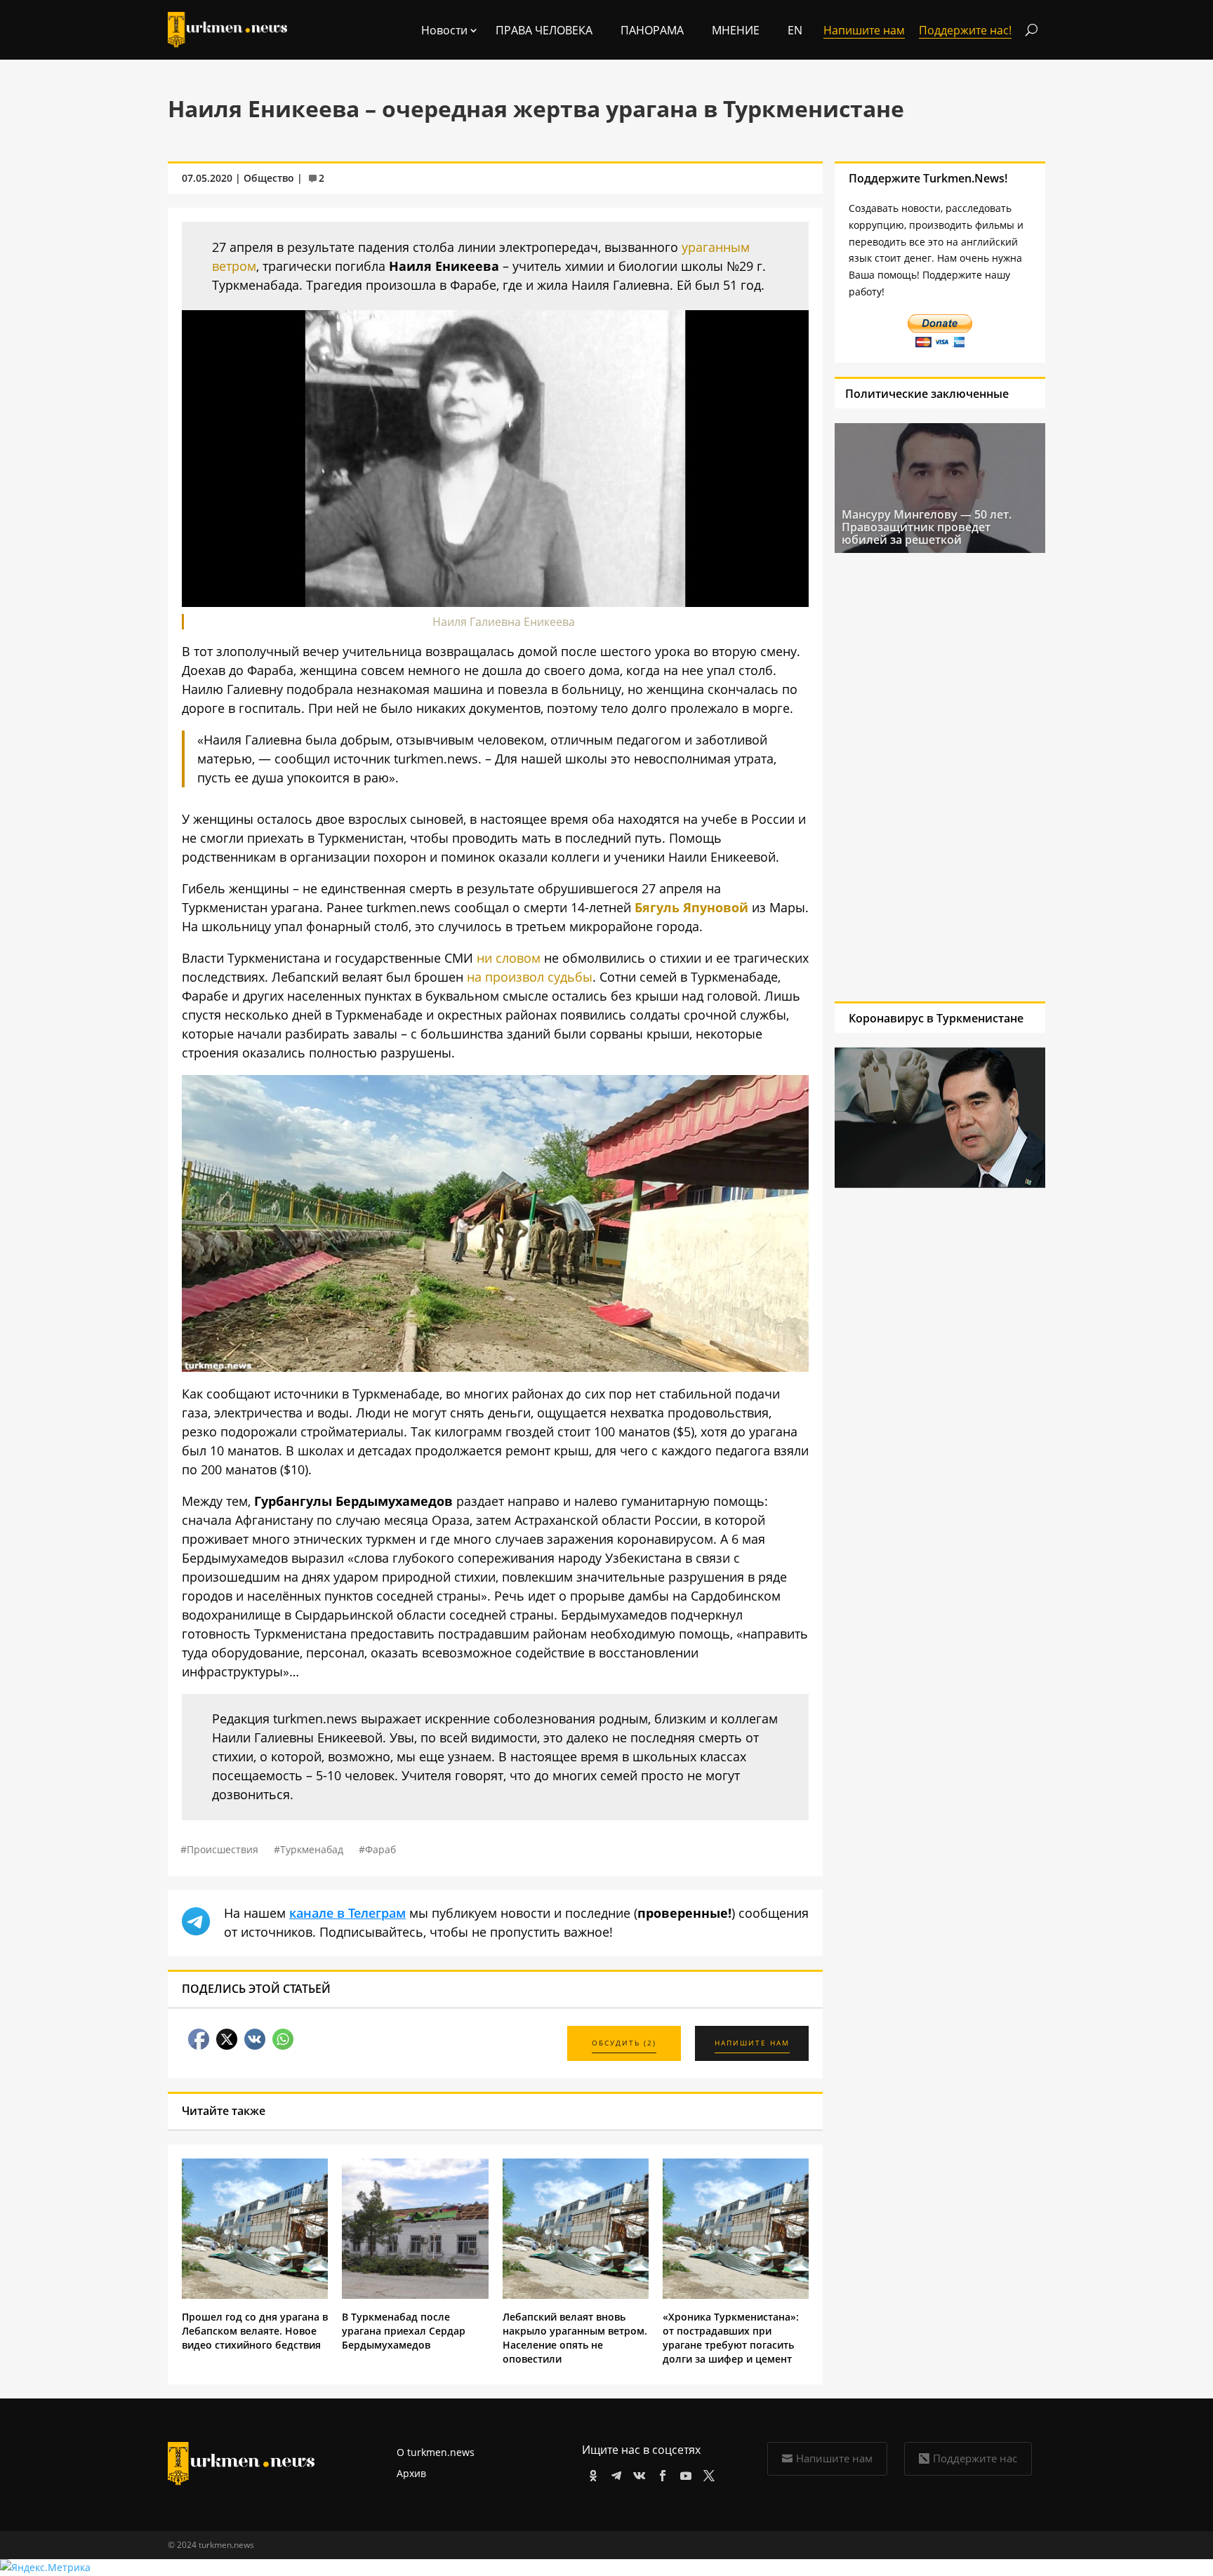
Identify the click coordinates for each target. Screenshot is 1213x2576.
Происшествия (223, 1849)
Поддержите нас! (965, 30)
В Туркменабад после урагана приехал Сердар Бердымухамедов (404, 2331)
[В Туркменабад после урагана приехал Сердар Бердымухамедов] (415, 2295)
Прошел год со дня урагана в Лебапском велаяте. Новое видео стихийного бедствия (255, 2331)
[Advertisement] (940, 777)
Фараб (380, 1849)
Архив (411, 2473)
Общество (269, 178)
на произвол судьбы (530, 977)
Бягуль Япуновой (691, 907)
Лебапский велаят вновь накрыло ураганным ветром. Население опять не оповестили (575, 2338)
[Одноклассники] (591, 2473)
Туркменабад (312, 1849)
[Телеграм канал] (614, 2473)
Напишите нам (834, 2458)
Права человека (544, 30)
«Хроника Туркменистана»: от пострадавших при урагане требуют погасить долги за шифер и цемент (731, 2338)
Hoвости (444, 30)
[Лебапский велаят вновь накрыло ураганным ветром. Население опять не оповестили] (576, 2295)
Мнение (736, 30)
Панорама (652, 30)
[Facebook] (660, 2473)
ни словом (509, 958)
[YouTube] (683, 2473)
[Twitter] (707, 2473)
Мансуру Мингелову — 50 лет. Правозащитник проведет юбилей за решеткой (927, 527)
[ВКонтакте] (637, 2473)
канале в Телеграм (347, 1913)
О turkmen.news (436, 2452)
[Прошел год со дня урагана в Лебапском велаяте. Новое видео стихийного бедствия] (255, 2295)
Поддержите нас (975, 2458)
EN (795, 30)
